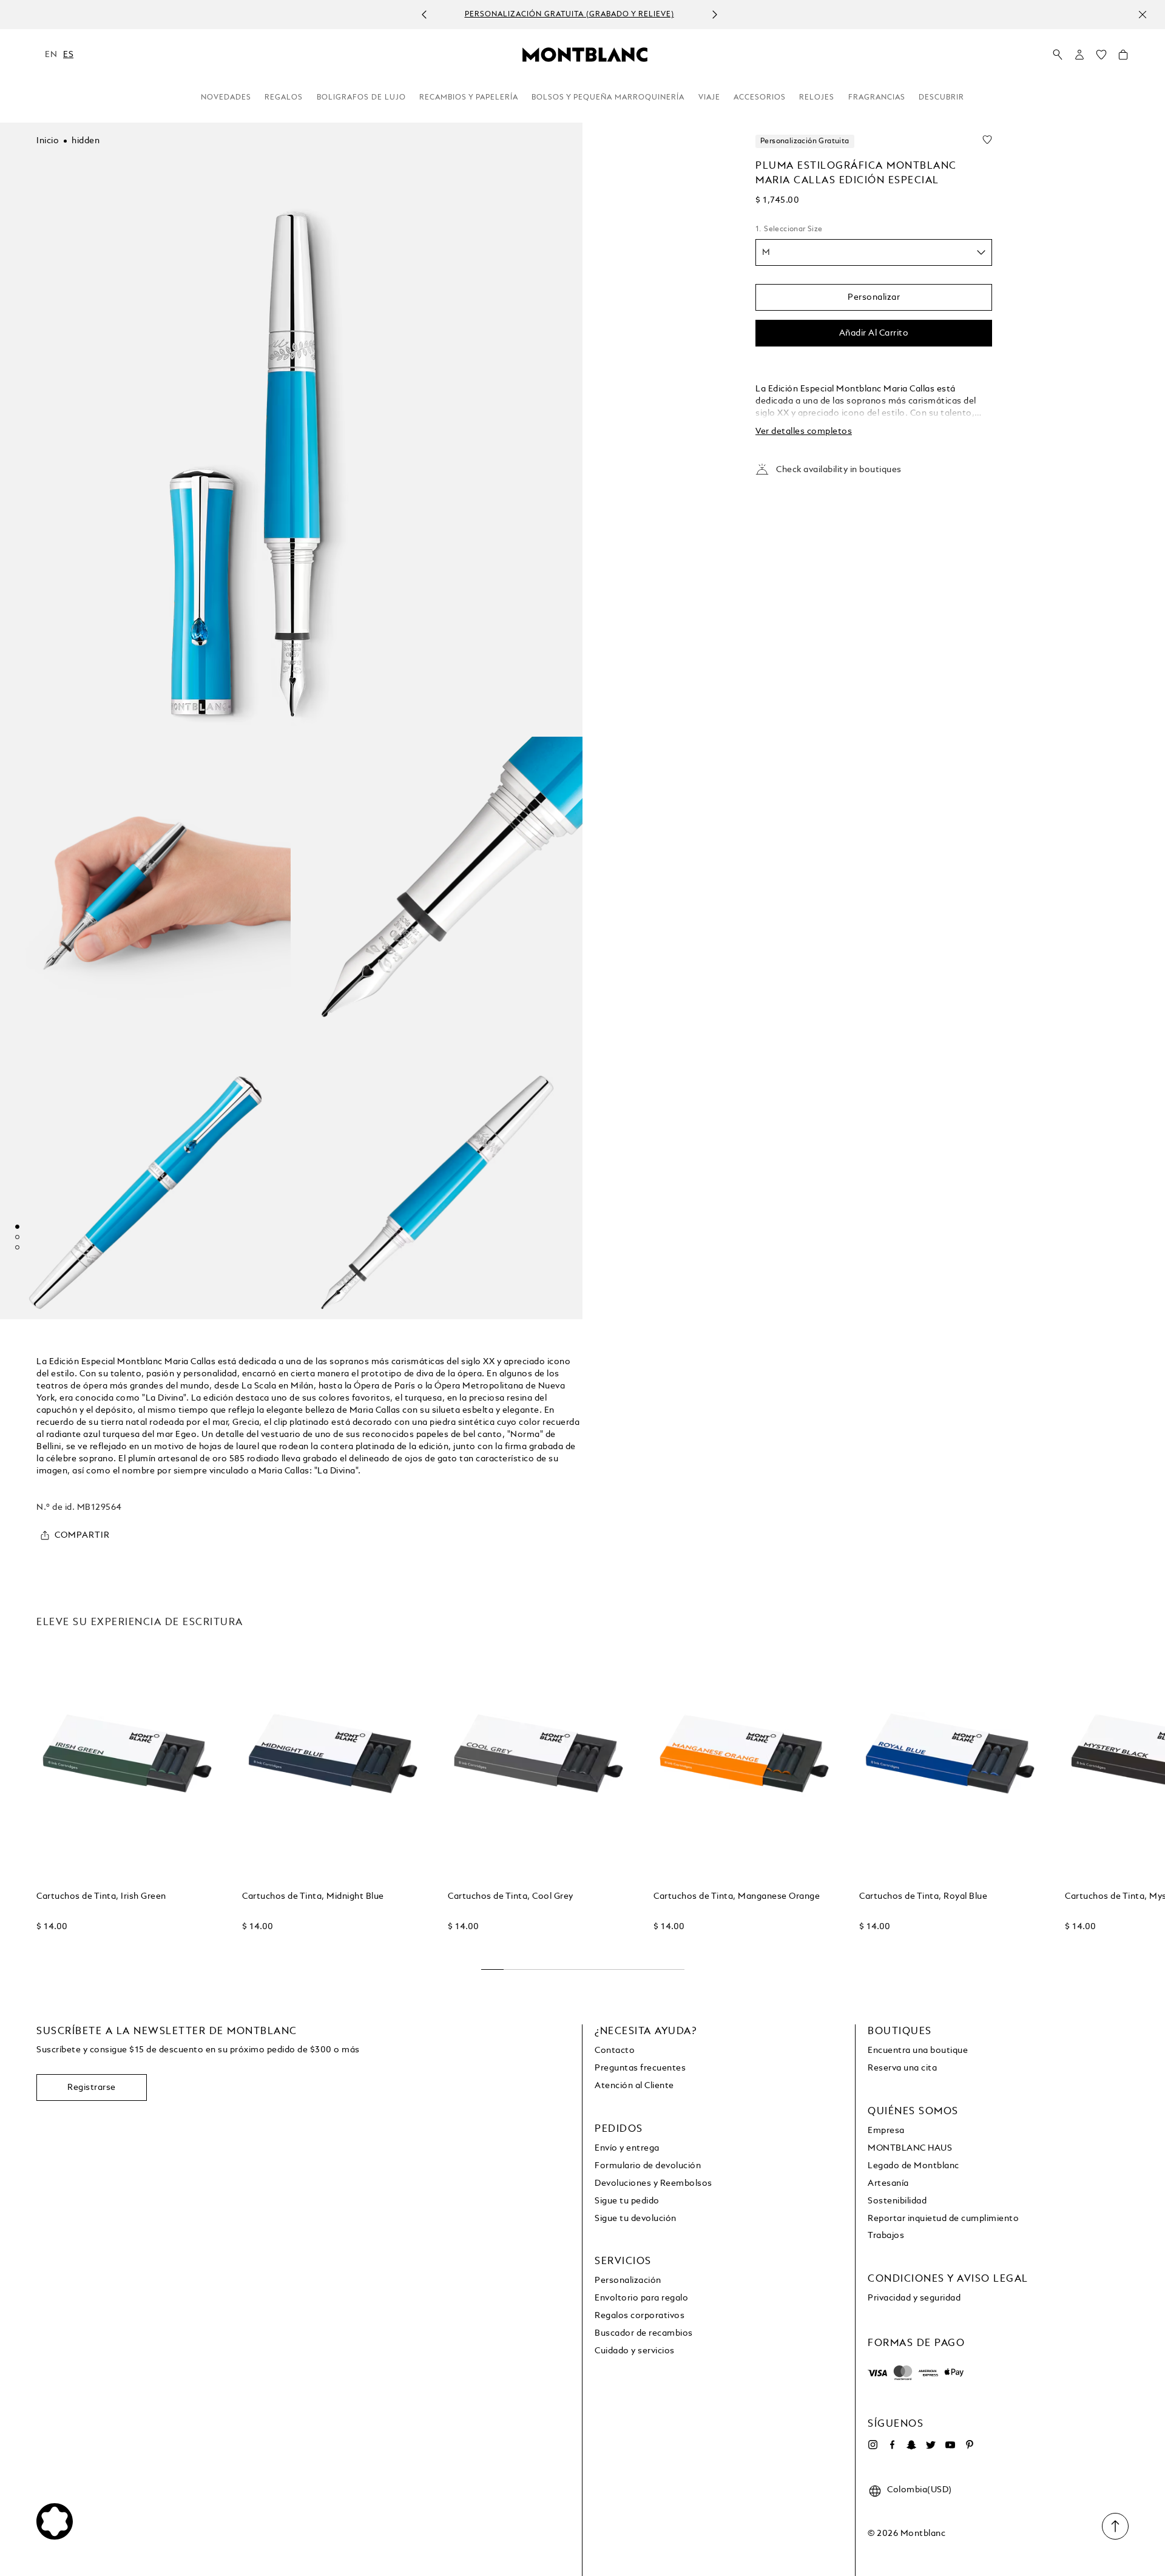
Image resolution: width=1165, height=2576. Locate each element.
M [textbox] (766, 252)
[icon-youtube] (950, 2445)
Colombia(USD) (920, 2490)
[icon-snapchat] (911, 2445)
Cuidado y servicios (635, 2351)
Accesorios (760, 98)
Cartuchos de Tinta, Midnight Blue (313, 1896)
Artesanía (888, 2183)
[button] (1079, 55)
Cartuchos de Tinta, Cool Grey (511, 1896)
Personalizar (874, 297)
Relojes (817, 98)
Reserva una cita (902, 2068)
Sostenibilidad (897, 2201)
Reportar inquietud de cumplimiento (943, 2219)
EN (51, 55)
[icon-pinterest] (970, 2445)
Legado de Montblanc (913, 2166)
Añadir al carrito (874, 333)
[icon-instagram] (873, 2445)
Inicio (48, 141)
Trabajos (886, 2236)
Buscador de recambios (644, 2333)
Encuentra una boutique (918, 2050)
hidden (86, 141)
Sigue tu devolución (636, 2219)
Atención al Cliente (634, 2086)
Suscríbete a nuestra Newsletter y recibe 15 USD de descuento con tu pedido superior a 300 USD (645, 15)
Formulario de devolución (648, 2166)
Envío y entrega (627, 2148)
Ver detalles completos (804, 431)
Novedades (226, 98)
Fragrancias (877, 98)
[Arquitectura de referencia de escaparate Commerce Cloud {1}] (585, 54)
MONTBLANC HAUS (910, 2148)
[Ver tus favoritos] (1101, 58)
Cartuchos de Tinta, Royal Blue (923, 1896)
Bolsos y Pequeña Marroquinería (608, 98)
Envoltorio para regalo (641, 2298)
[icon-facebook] (892, 2445)
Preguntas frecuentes (640, 2068)
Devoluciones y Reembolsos (653, 2183)
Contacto (615, 2050)
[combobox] (874, 252)
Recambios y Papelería (469, 98)
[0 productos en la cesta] (1123, 58)
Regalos (284, 98)
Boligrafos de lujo (361, 98)
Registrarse (92, 2088)
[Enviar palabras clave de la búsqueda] (1058, 55)
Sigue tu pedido (627, 2201)
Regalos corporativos (640, 2316)
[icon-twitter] (931, 2445)
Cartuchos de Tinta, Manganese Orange (737, 1896)
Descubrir (941, 98)
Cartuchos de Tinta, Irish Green (101, 1896)
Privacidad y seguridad (914, 2298)
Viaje (709, 98)
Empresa (886, 2131)
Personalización (628, 2280)
